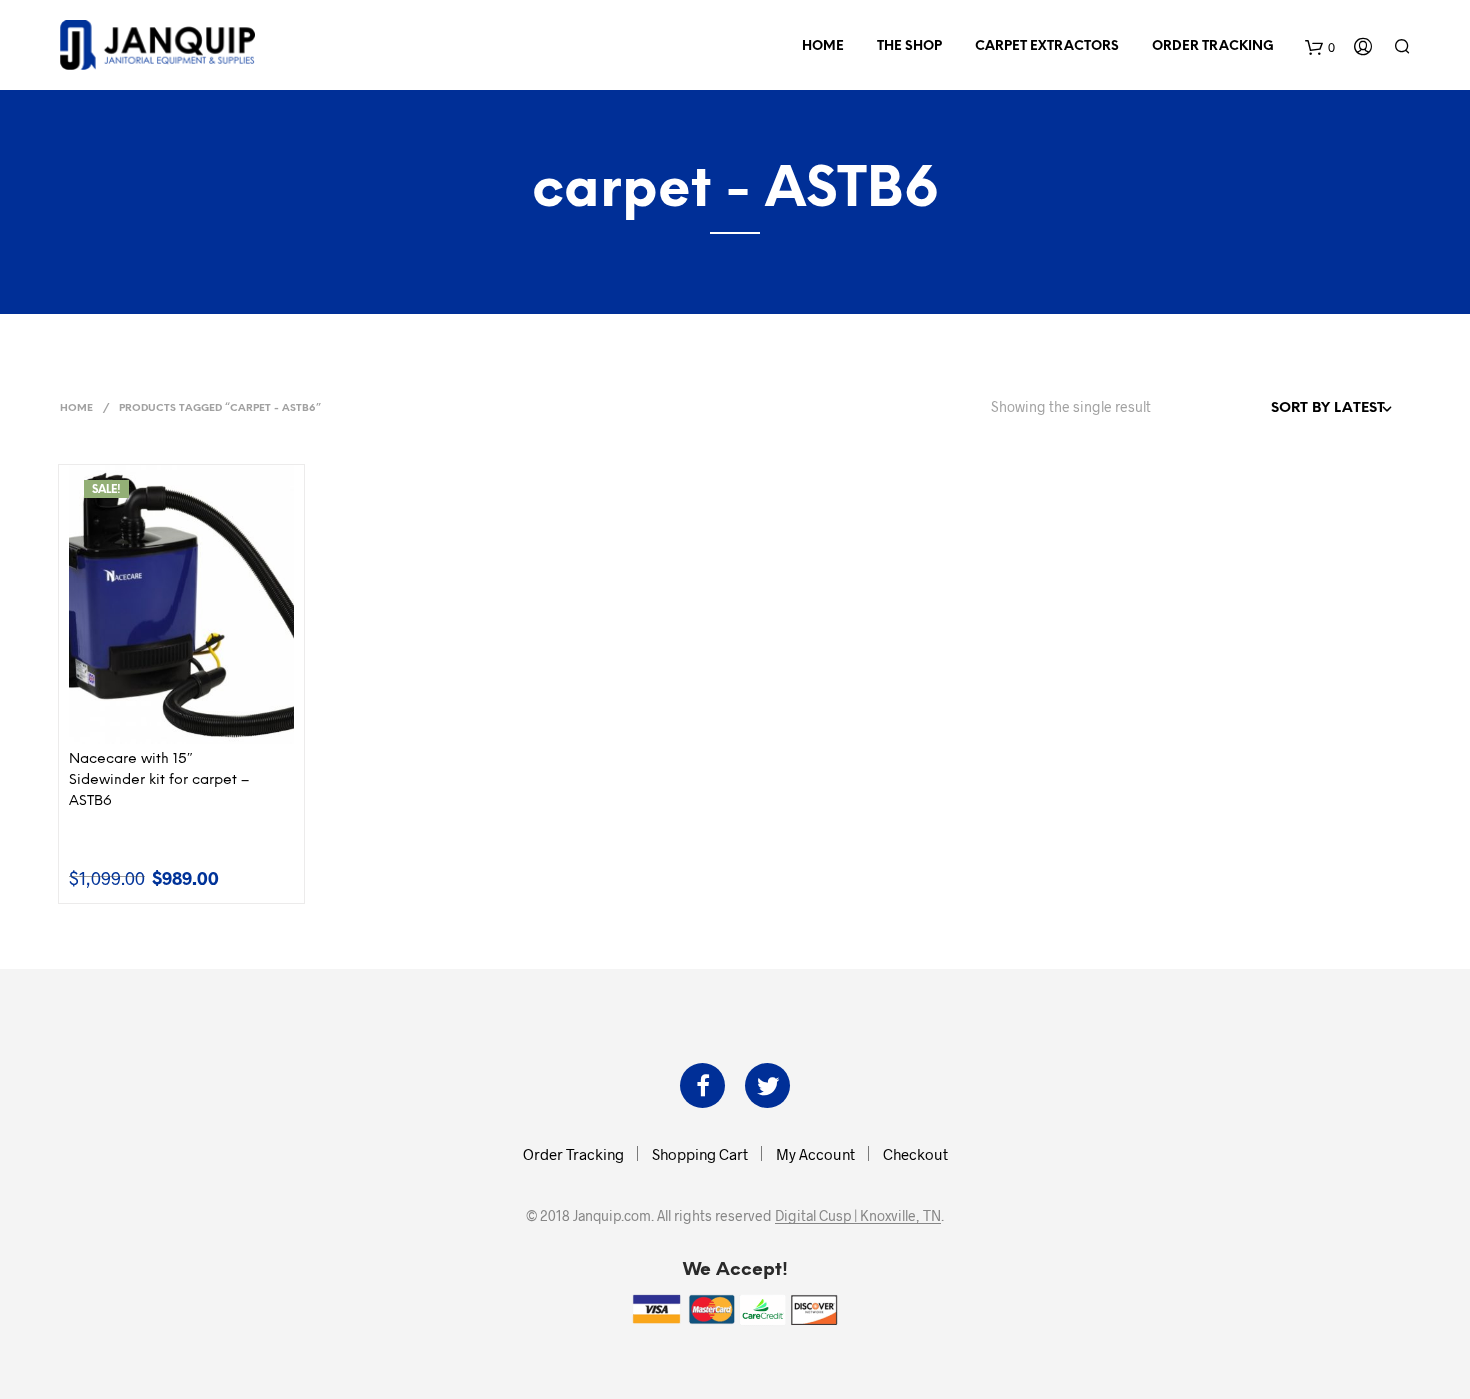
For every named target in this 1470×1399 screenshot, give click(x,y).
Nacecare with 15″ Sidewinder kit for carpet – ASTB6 (159, 780)
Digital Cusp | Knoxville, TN (858, 1216)
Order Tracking (1213, 46)
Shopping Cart (700, 1154)
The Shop (909, 46)
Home (823, 46)
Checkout (915, 1154)
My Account (815, 1154)
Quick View (193, 723)
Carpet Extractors (1047, 46)
